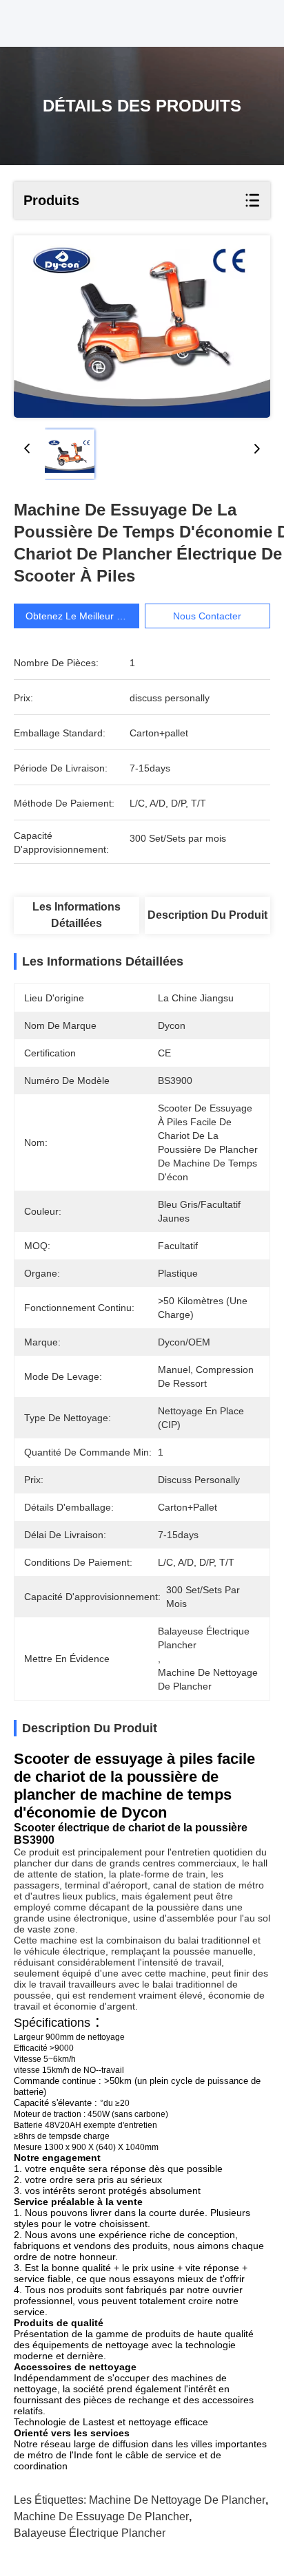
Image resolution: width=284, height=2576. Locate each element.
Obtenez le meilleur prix (79, 616)
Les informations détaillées (77, 915)
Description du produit (207, 915)
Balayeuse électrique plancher (90, 2533)
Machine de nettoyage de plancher (177, 2500)
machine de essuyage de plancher (101, 2516)
